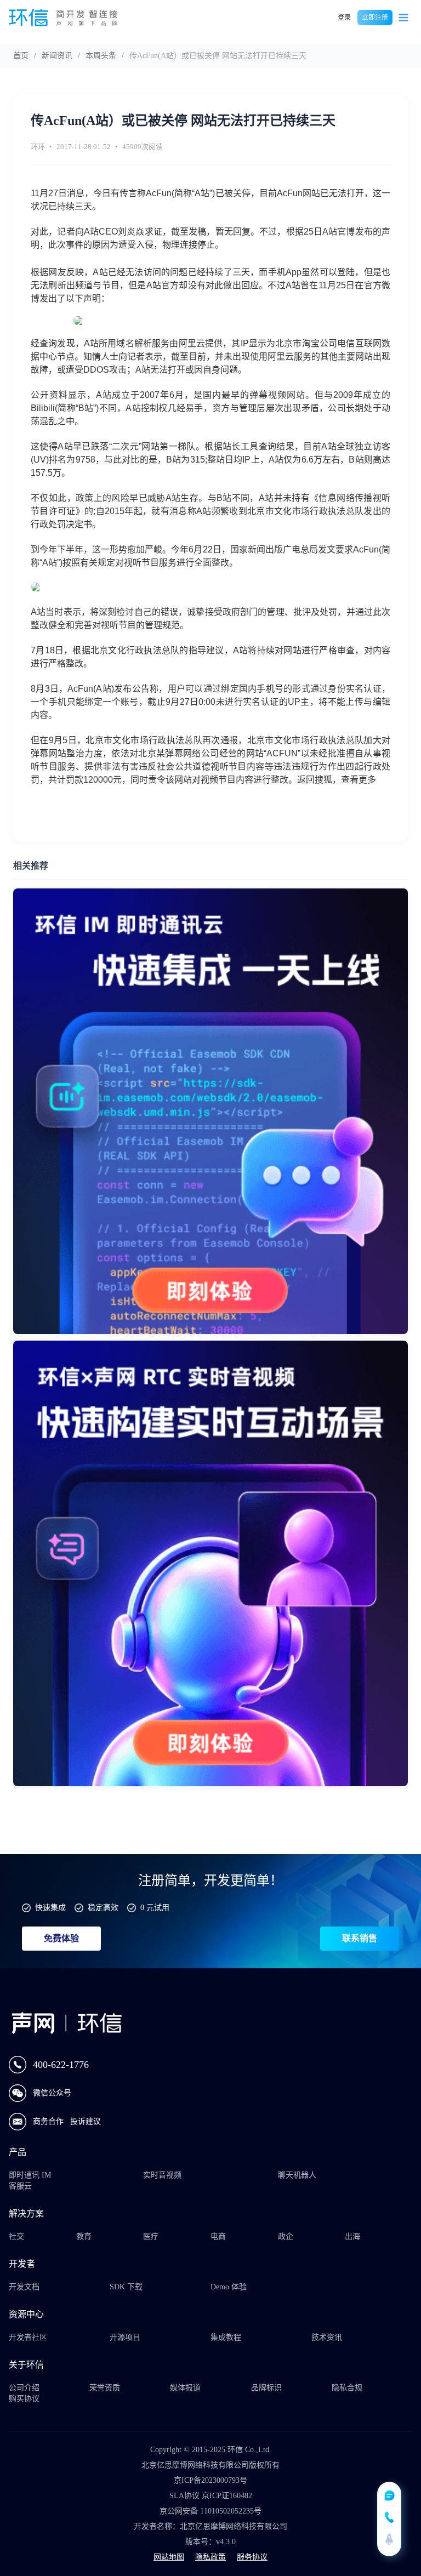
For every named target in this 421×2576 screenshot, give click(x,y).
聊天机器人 (297, 2175)
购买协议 (24, 2399)
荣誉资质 (105, 2388)
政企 (286, 2236)
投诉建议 (86, 2121)
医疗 (151, 2236)
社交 (16, 2236)
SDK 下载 (126, 2287)
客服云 (20, 2186)
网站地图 (169, 2557)
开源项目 (125, 2337)
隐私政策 (210, 2557)
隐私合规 (347, 2388)
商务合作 (49, 2121)
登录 (344, 18)
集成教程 (226, 2337)
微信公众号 (52, 2093)
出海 (352, 2236)
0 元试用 (155, 1908)
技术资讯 (327, 2337)
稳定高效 (103, 1908)
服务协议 (252, 2557)
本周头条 (101, 56)
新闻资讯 (57, 56)
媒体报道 (185, 2388)
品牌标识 (266, 2388)
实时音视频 (162, 2175)
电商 (218, 2236)
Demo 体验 (229, 2287)
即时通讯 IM (30, 2175)
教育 (84, 2236)
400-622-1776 (61, 2065)
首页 (21, 56)
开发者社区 (28, 2337)
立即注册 (375, 18)
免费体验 (61, 1938)
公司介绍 (24, 2388)
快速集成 (50, 1908)
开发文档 (24, 2287)
